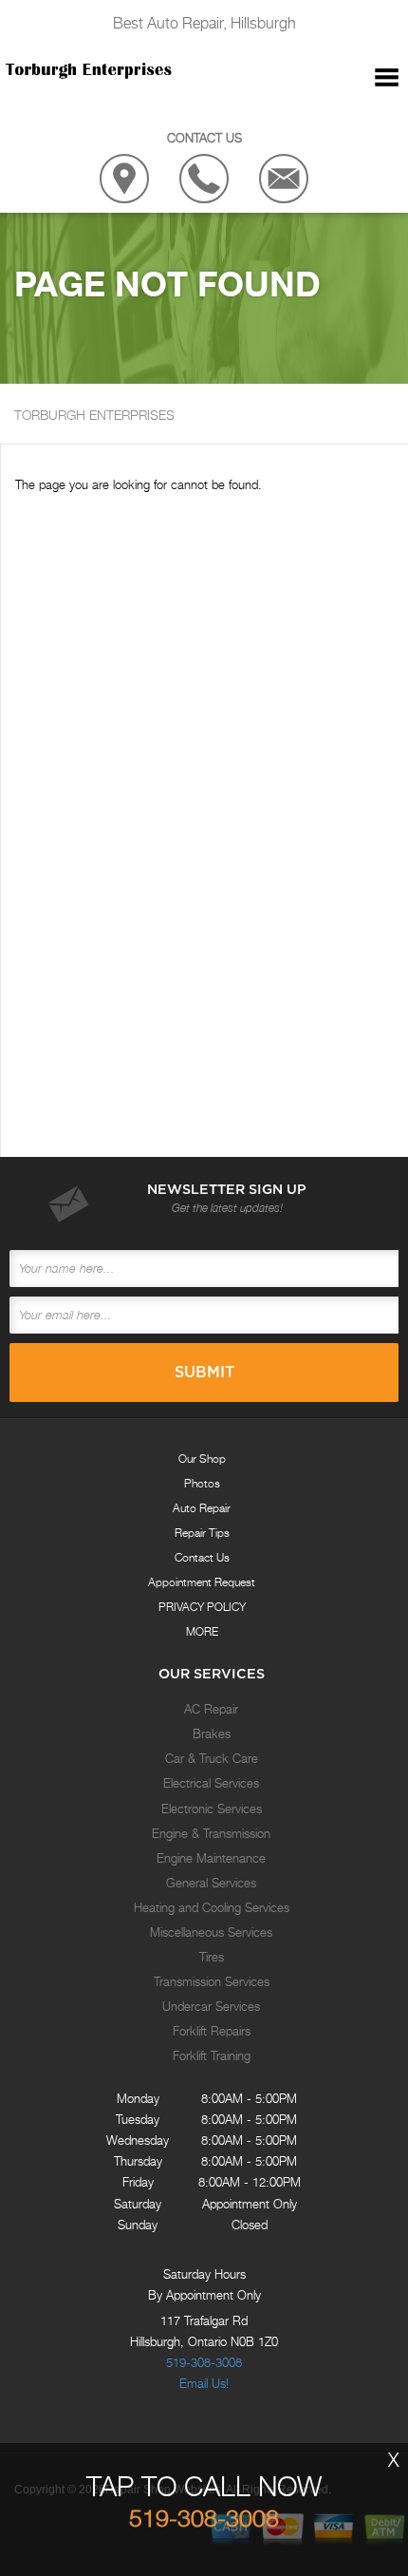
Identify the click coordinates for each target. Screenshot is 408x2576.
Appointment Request (202, 1582)
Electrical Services (211, 1783)
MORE (202, 1631)
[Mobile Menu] (387, 78)
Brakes (212, 1733)
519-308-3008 (204, 2362)
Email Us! (204, 2383)
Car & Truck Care (212, 1758)
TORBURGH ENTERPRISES (94, 415)
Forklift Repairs (212, 2031)
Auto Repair (202, 1508)
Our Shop (202, 1458)
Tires (212, 1957)
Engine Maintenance (211, 1858)
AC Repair (211, 1709)
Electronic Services (212, 1809)
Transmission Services (212, 1981)
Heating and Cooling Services (212, 1907)
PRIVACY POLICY (202, 1607)
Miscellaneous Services (211, 1932)
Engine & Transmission (211, 1833)
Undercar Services (211, 2006)
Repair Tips (202, 1533)
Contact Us (202, 1557)
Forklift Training (212, 2055)
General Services (211, 1883)
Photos (202, 1483)
